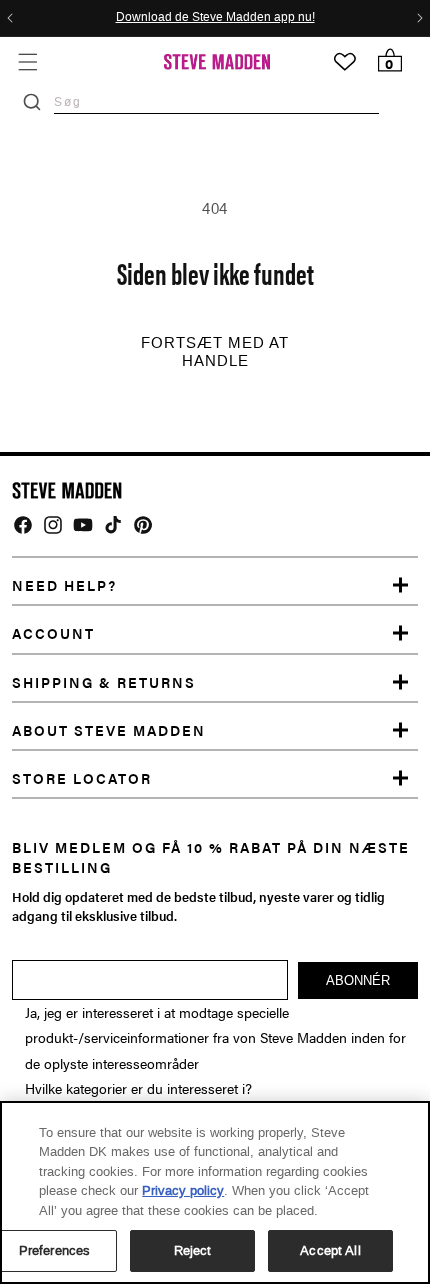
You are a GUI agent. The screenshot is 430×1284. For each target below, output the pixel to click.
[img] (23, 525)
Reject (193, 1250)
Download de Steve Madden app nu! (215, 18)
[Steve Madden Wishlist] (345, 62)
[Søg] (32, 102)
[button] (27, 61)
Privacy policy (183, 1190)
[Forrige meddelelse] (10, 18)
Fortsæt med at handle (215, 352)
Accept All (330, 1250)
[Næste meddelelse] (420, 18)
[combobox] (216, 101)
